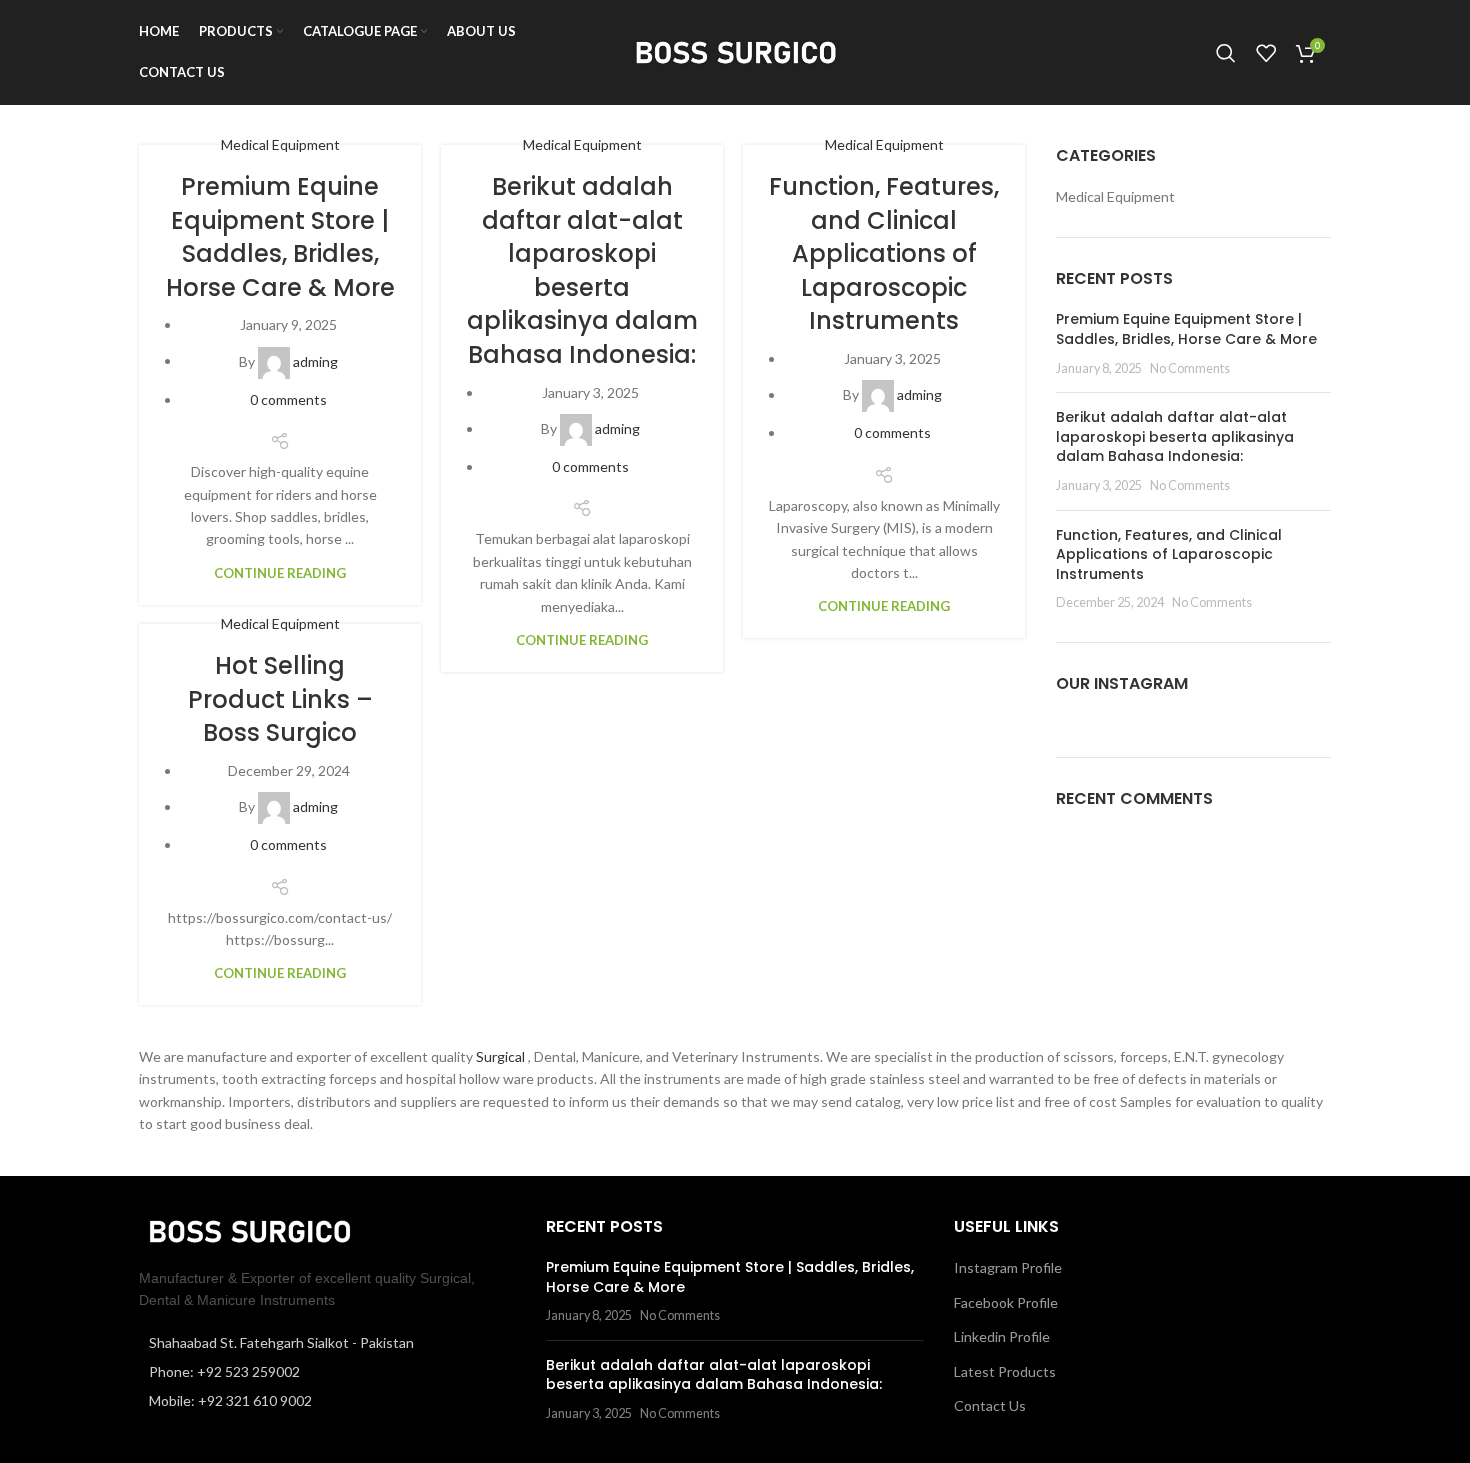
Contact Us (990, 1405)
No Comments (1190, 368)
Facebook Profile (1006, 1302)
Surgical (502, 1056)
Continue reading (280, 573)
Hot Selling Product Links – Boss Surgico (280, 699)
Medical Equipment (280, 144)
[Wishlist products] (1266, 53)
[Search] (1226, 53)
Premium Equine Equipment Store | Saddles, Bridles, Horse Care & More (280, 237)
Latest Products (1005, 1371)
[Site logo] (735, 50)
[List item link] (327, 1372)
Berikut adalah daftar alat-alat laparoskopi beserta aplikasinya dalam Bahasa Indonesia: (582, 270)
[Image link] (249, 1229)
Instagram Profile (1008, 1267)
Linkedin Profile (1002, 1336)
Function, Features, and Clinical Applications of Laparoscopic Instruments (884, 253)
